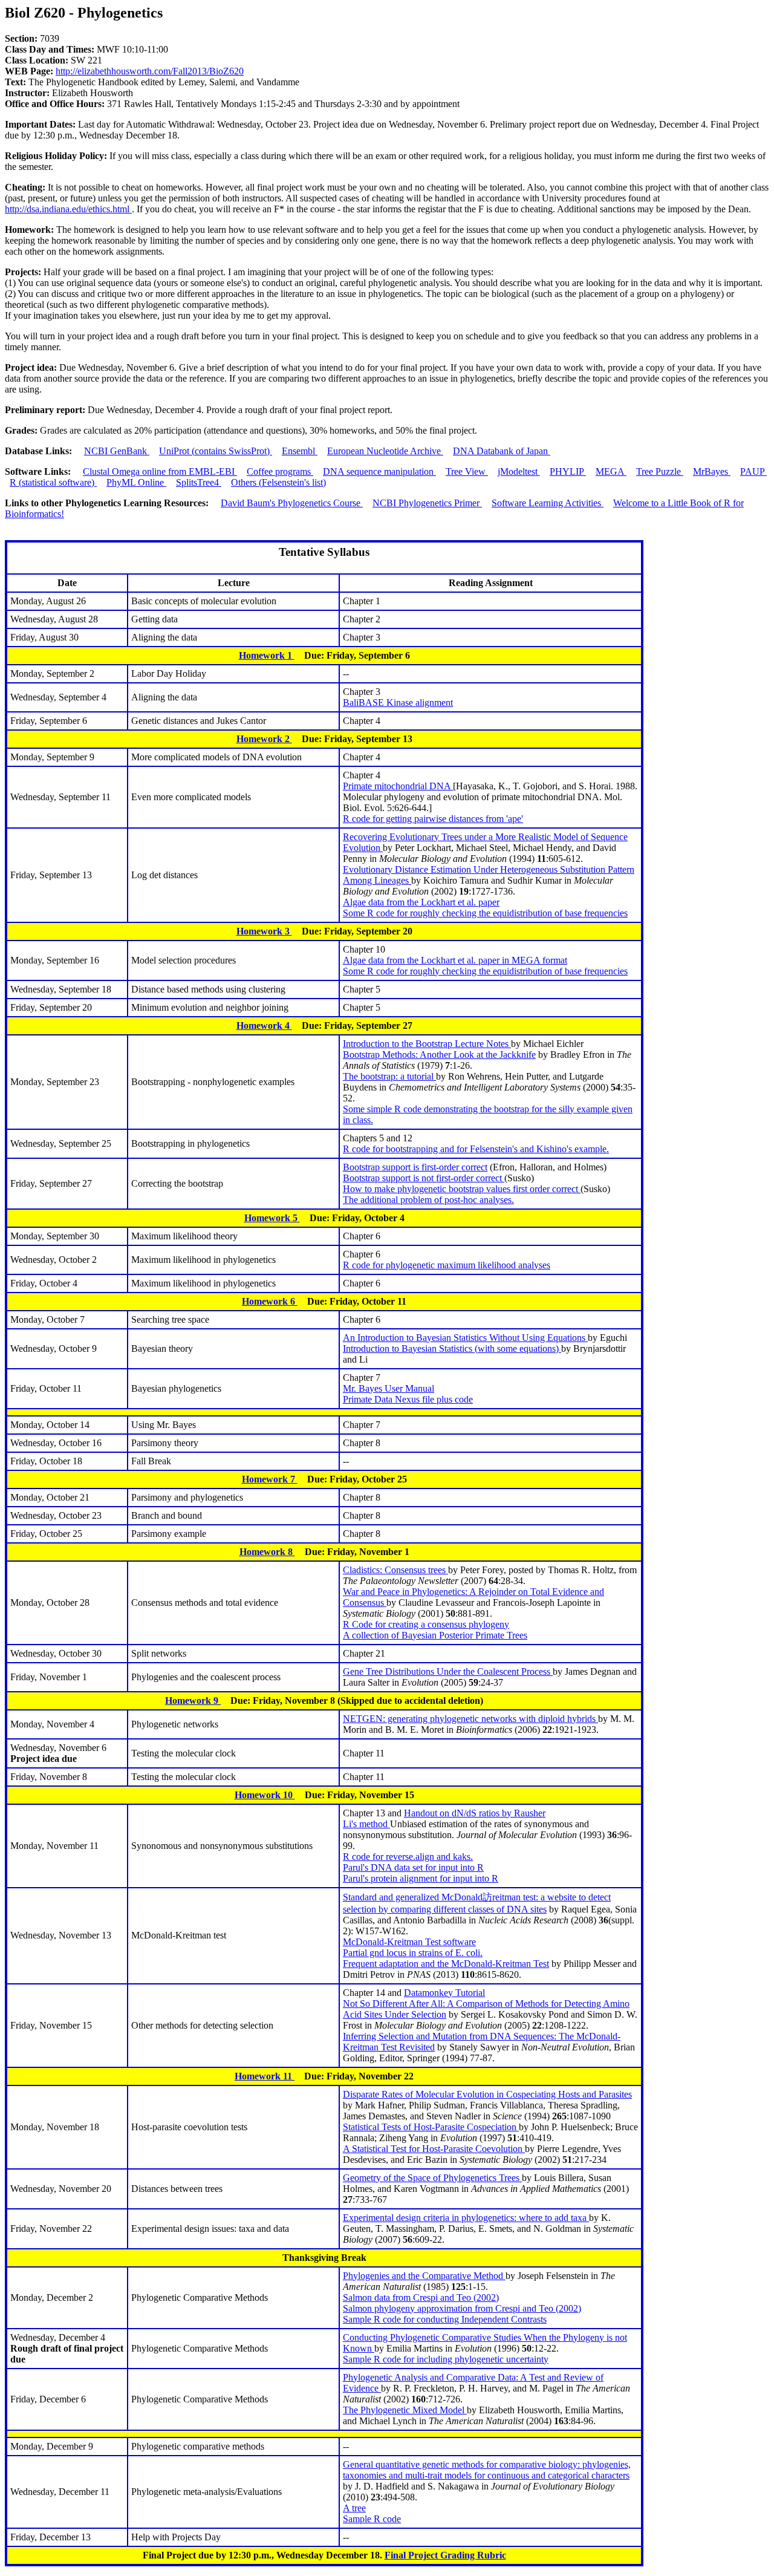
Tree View (467, 471)
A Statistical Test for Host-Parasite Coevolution (434, 2149)
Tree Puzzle (660, 471)
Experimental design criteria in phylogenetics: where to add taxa (466, 2218)
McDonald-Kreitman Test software (409, 1942)
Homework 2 (264, 739)
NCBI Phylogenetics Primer (427, 503)
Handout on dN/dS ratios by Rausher (475, 1813)
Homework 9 (193, 1700)
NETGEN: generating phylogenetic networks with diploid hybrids (470, 1719)
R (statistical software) (53, 482)
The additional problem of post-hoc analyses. (428, 1200)
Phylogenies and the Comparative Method (424, 2276)
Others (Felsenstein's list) (278, 482)
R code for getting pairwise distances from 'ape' (433, 819)
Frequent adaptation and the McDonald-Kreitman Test (446, 1964)
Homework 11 (265, 2076)
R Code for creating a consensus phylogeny (426, 1624)
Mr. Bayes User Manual (389, 1388)
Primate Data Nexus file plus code (408, 1399)
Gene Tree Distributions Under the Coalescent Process (448, 1671)
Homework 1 (267, 655)
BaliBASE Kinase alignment (398, 703)
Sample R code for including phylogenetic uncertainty (446, 2359)
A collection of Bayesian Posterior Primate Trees (435, 1635)
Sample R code (372, 2519)
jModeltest (519, 471)
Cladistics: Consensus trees (395, 1570)
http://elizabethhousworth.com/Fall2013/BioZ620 (150, 71)
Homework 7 (270, 1479)
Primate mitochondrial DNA (398, 786)
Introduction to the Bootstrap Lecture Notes (427, 1044)
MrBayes (712, 471)
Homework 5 (272, 1218)
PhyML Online (136, 482)
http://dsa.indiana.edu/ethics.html (68, 209)
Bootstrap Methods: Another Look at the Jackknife (439, 1055)
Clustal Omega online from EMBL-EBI (160, 471)
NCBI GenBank (117, 451)
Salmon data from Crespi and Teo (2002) (421, 2297)
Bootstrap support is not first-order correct (424, 1178)
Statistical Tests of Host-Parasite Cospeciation (431, 2127)
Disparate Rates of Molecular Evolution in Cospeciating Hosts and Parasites (487, 2094)
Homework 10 (265, 1795)
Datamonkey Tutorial (444, 1993)
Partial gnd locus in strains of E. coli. (413, 1953)
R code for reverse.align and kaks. (408, 1857)
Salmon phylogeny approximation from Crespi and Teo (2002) (462, 2308)
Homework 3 (264, 931)
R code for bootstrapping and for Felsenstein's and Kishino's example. (476, 1149)
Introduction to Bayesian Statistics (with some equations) (452, 1348)
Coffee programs (280, 471)
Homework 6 (270, 1301)
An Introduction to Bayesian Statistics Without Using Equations (465, 1338)
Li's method (366, 1824)
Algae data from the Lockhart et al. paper (421, 902)
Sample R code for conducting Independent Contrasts (445, 2319)
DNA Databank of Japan (502, 451)
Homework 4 (264, 1026)
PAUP (753, 471)
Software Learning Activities (548, 503)
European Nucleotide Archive (385, 451)
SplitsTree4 (199, 482)
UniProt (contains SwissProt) (216, 451)
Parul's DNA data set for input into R (413, 1867)
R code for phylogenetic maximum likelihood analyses (447, 1265)
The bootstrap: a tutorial (389, 1076)
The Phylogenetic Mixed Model (405, 2410)
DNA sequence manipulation (379, 471)
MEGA (611, 471)
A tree (354, 2508)
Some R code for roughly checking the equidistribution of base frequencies (485, 913)
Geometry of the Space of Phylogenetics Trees (432, 2178)
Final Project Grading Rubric (445, 2555)
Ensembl (300, 451)
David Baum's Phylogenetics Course (292, 503)
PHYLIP (568, 471)
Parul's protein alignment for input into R (421, 1878)
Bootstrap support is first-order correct (415, 1167)
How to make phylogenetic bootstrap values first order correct (462, 1189)
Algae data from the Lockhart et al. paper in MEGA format (455, 960)
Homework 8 (267, 1552)
